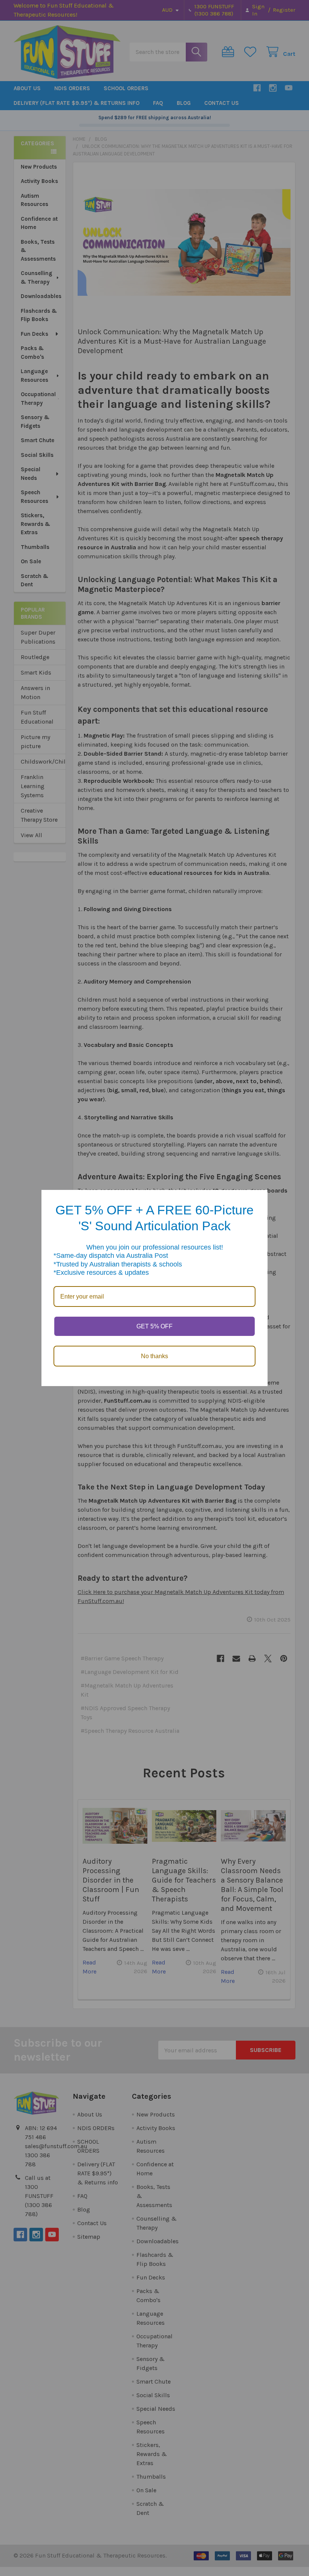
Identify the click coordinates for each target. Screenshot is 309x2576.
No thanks (154, 1356)
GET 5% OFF (154, 1326)
